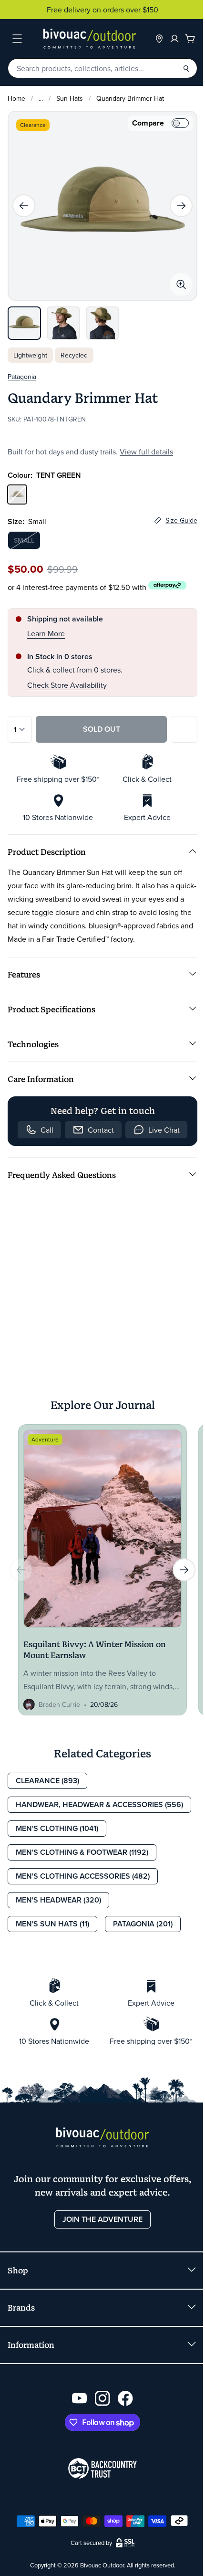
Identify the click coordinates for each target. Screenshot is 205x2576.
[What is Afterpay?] (168, 585)
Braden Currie (59, 1704)
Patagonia (22, 377)
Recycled (74, 355)
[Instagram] (102, 2398)
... (41, 98)
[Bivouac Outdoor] (90, 39)
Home (16, 98)
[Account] (174, 39)
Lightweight (30, 355)
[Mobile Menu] (17, 39)
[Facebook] (125, 2398)
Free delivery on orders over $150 (102, 10)
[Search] (186, 68)
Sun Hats (70, 98)
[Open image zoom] (181, 284)
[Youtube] (80, 2398)
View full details (146, 452)
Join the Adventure (102, 2219)
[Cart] (190, 39)
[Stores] (159, 39)
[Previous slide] (24, 206)
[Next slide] (181, 206)
